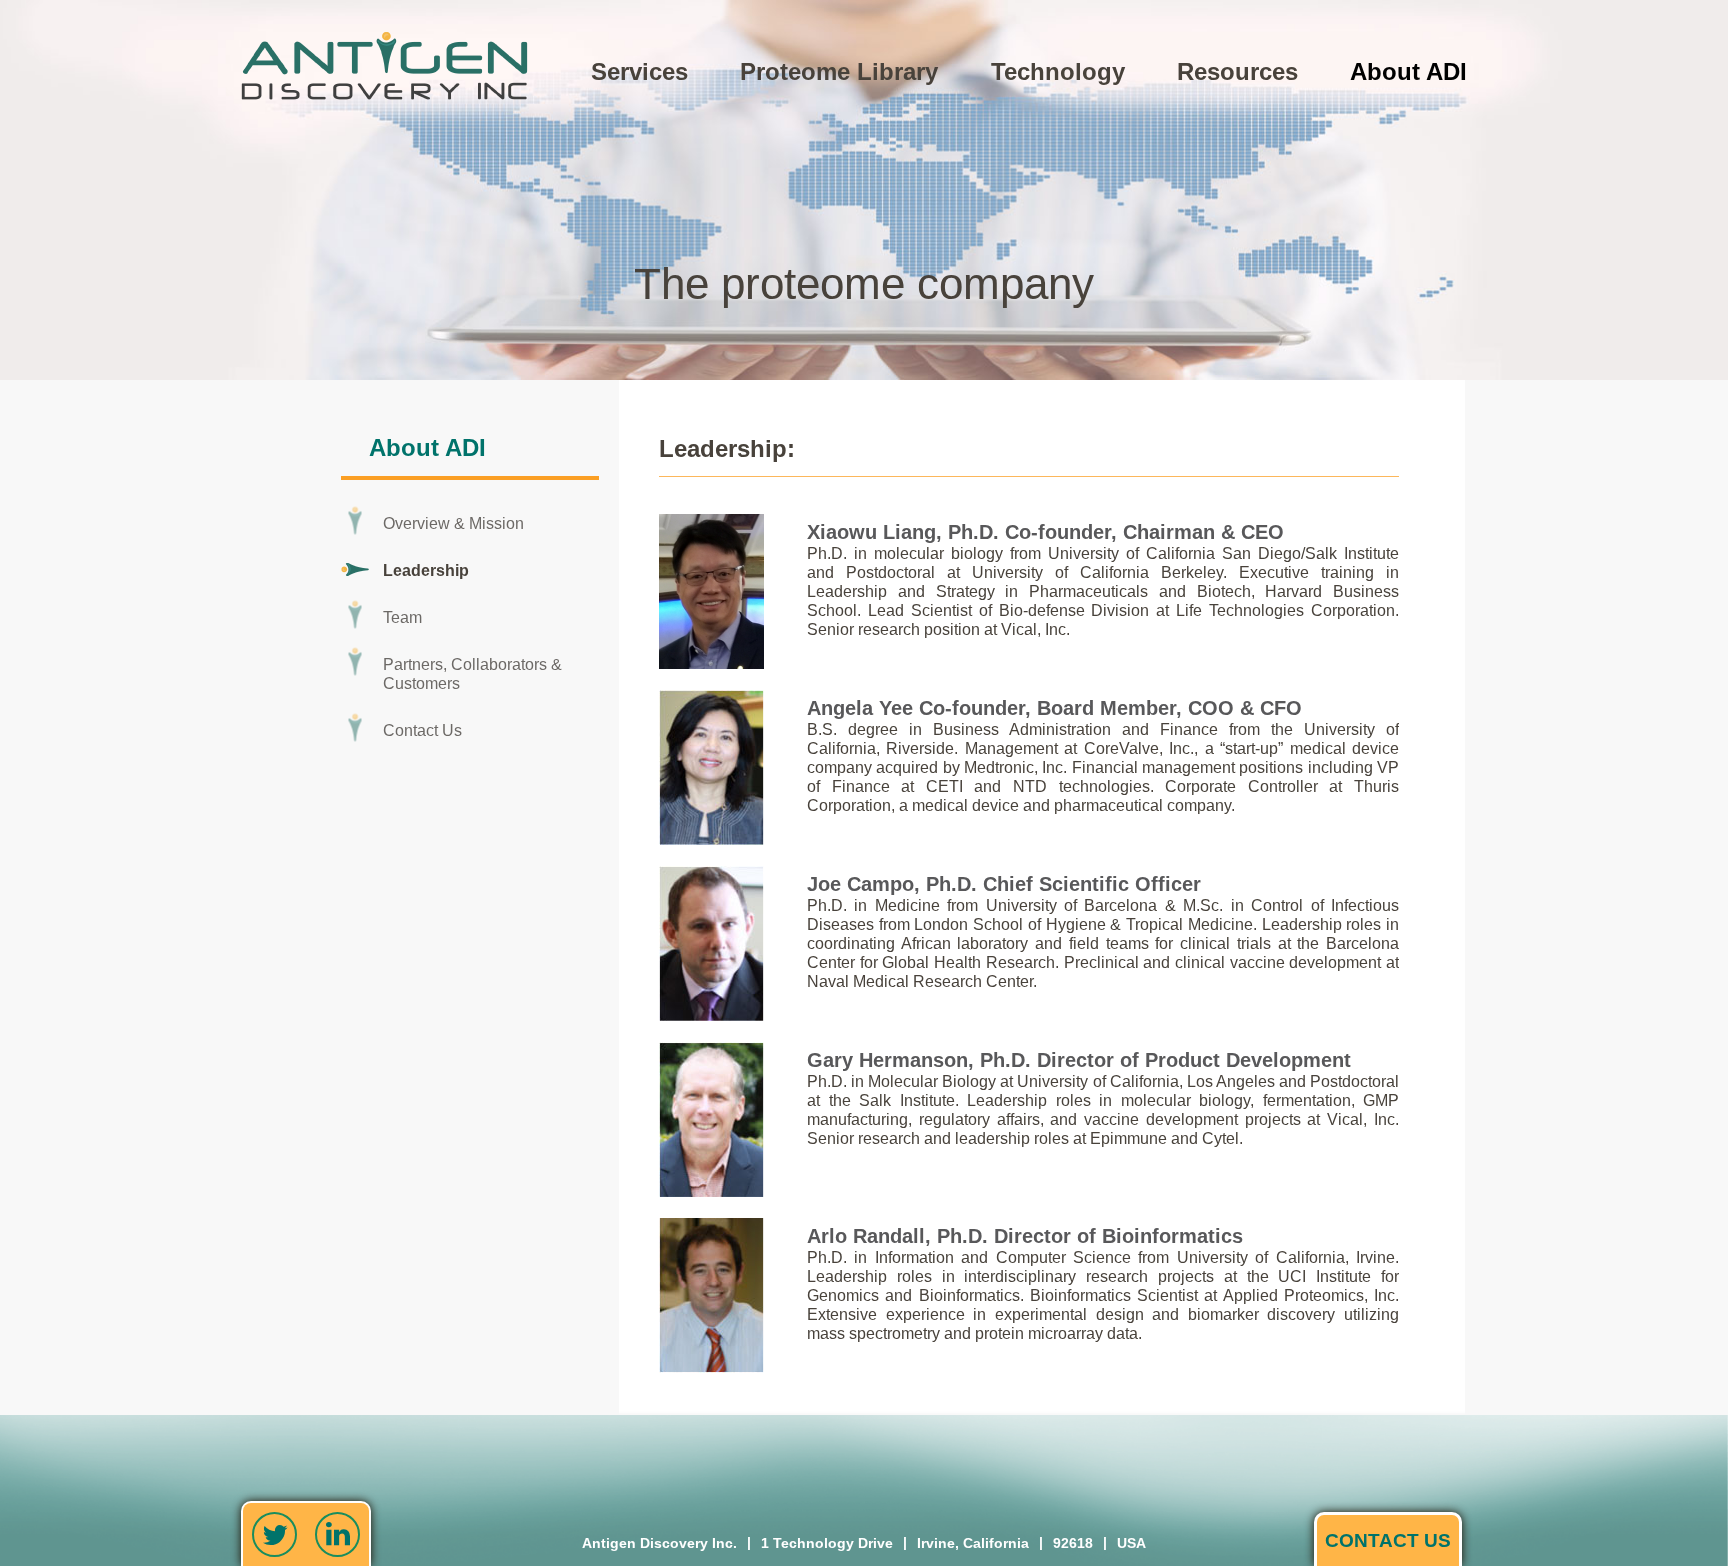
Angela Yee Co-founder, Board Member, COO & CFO (1054, 708)
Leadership (426, 570)
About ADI (1408, 71)
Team (402, 617)
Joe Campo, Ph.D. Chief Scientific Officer (1004, 884)
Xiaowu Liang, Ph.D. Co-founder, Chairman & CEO (1045, 532)
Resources (1237, 71)
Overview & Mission (453, 523)
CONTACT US (1388, 1540)
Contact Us (422, 730)
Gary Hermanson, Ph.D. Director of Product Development (1079, 1060)
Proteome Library (839, 71)
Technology (1058, 71)
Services (639, 71)
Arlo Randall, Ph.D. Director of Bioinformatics (1025, 1236)
